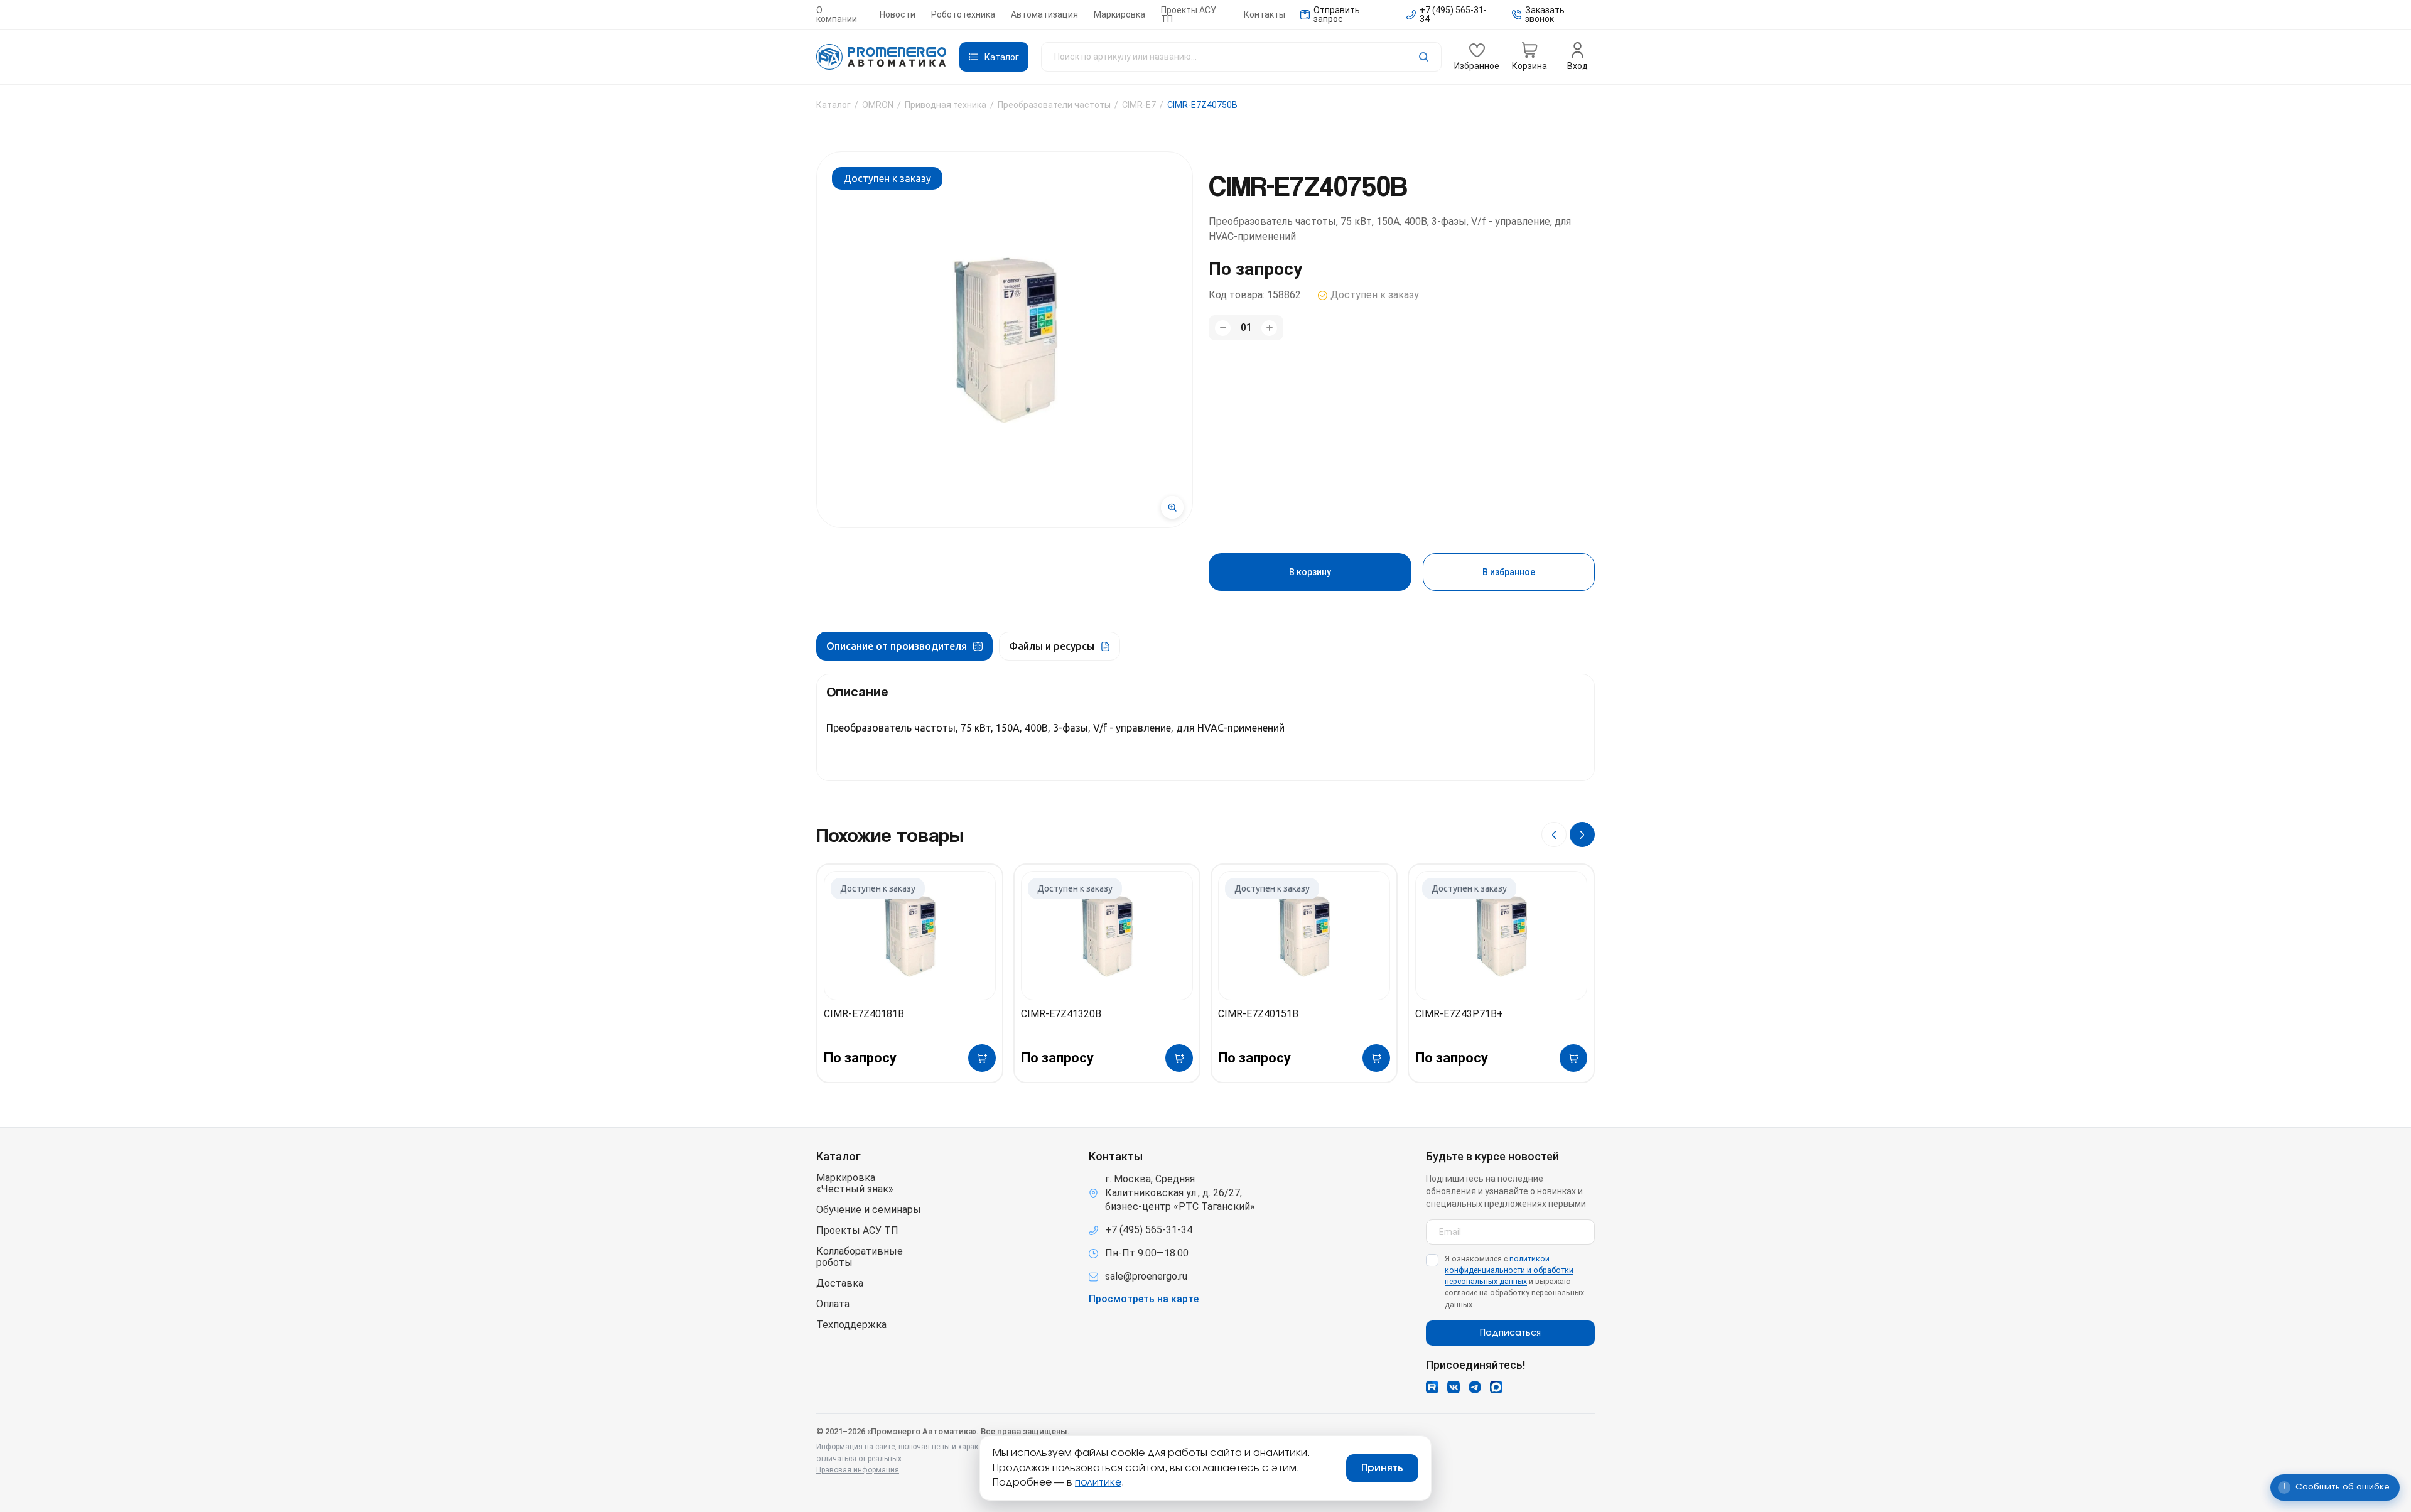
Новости (898, 14)
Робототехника (963, 14)
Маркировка (1119, 14)
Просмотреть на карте (1144, 1299)
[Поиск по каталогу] (1241, 57)
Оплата (833, 1304)
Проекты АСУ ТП (1189, 14)
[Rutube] (1432, 1387)
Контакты (1265, 14)
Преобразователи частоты (1054, 105)
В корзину (1310, 572)
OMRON (878, 105)
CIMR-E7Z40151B (1258, 1014)
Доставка (840, 1283)
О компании (837, 14)
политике (1098, 1482)
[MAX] (1496, 1387)
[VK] (1454, 1387)
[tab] (904, 646)
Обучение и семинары (869, 1210)
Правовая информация (858, 1470)
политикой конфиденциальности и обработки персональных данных (1509, 1270)
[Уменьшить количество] (1223, 328)
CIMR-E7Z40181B (864, 1014)
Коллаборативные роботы (860, 1257)
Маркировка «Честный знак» (855, 1184)
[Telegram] (1475, 1387)
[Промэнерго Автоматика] (882, 57)
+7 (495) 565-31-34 (1149, 1230)
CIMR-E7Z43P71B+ (1459, 1014)
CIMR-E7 (1139, 105)
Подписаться (1510, 1333)
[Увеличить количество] (1269, 328)
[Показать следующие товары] (1582, 834)
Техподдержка (851, 1325)
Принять (1382, 1468)
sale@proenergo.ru (1146, 1276)
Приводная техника (946, 105)
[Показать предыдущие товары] (1554, 834)
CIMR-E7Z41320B (1061, 1014)
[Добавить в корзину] (982, 1058)
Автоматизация (1044, 14)
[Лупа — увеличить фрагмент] (1172, 507)
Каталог (833, 105)
